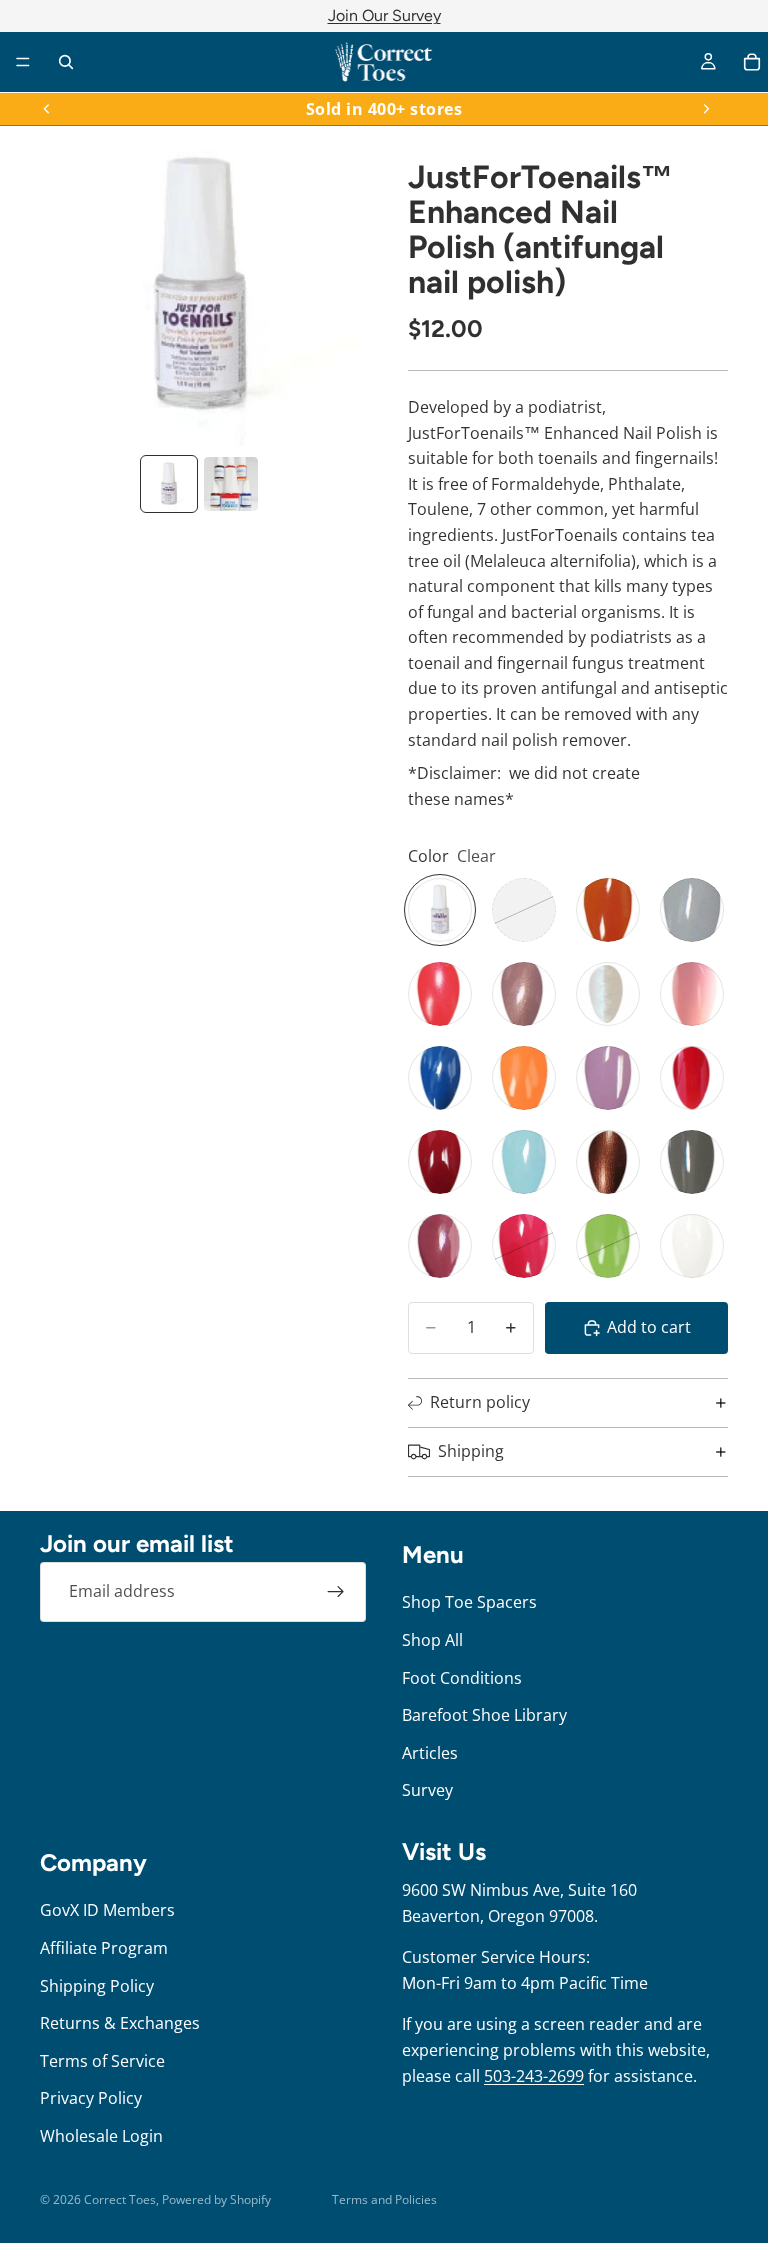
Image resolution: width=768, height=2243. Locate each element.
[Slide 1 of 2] (169, 484)
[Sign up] (336, 1592)
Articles (430, 1753)
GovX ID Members (107, 1910)
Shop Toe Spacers (469, 1602)
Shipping (471, 1451)
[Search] (66, 62)
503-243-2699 (534, 2075)
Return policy (480, 1402)
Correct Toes (120, 2199)
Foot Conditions (462, 1677)
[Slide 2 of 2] (231, 484)
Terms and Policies (384, 2199)
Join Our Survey (384, 15)
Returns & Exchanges (120, 2023)
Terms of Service (102, 2060)
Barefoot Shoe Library (484, 1715)
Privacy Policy (91, 2098)
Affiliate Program (104, 1948)
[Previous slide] (47, 109)
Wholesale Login (101, 2136)
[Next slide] (706, 109)
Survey (427, 1790)
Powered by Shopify (216, 2199)
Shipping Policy (97, 1985)
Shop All (432, 1640)
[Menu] (23, 62)
